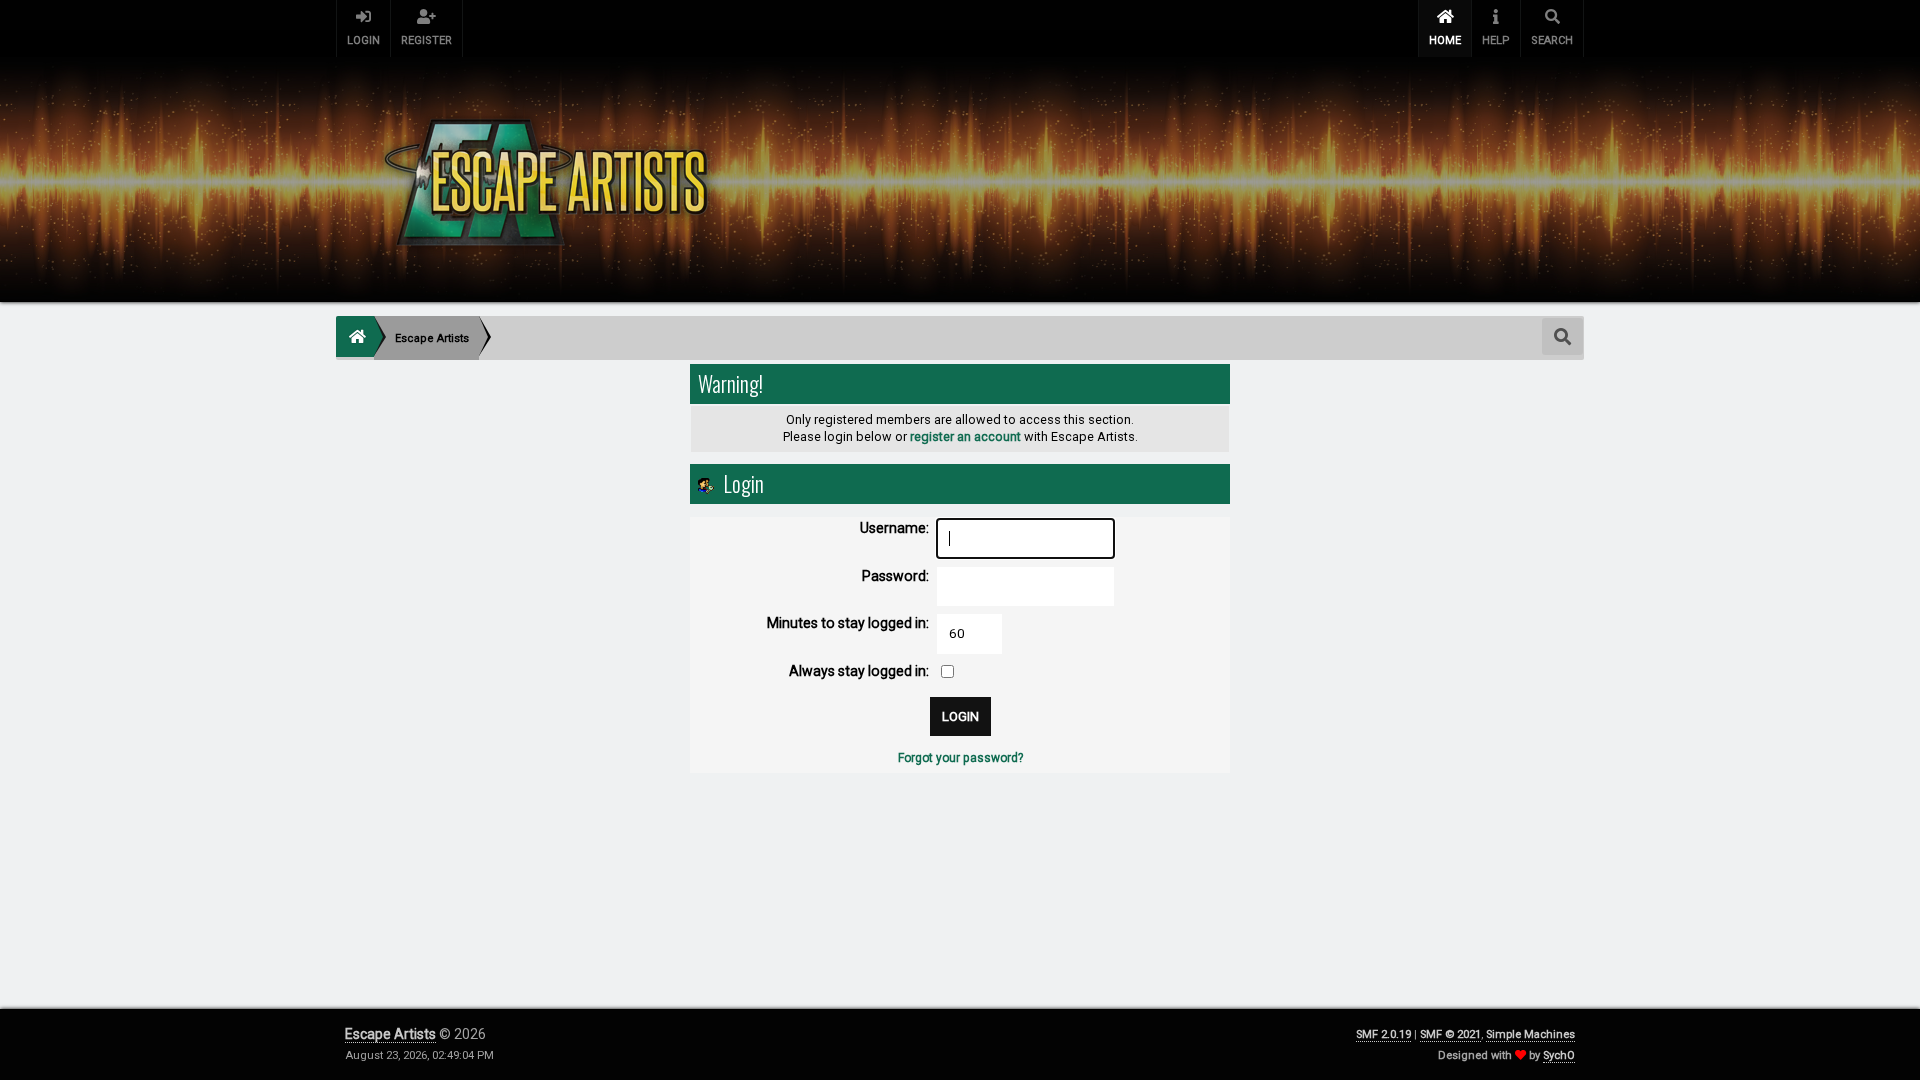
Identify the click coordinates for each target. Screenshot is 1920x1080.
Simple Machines (1530, 1034)
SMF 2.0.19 (1383, 1034)
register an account (965, 436)
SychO (1559, 1055)
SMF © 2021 (1450, 1034)
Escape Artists (390, 1034)
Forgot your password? (960, 758)
